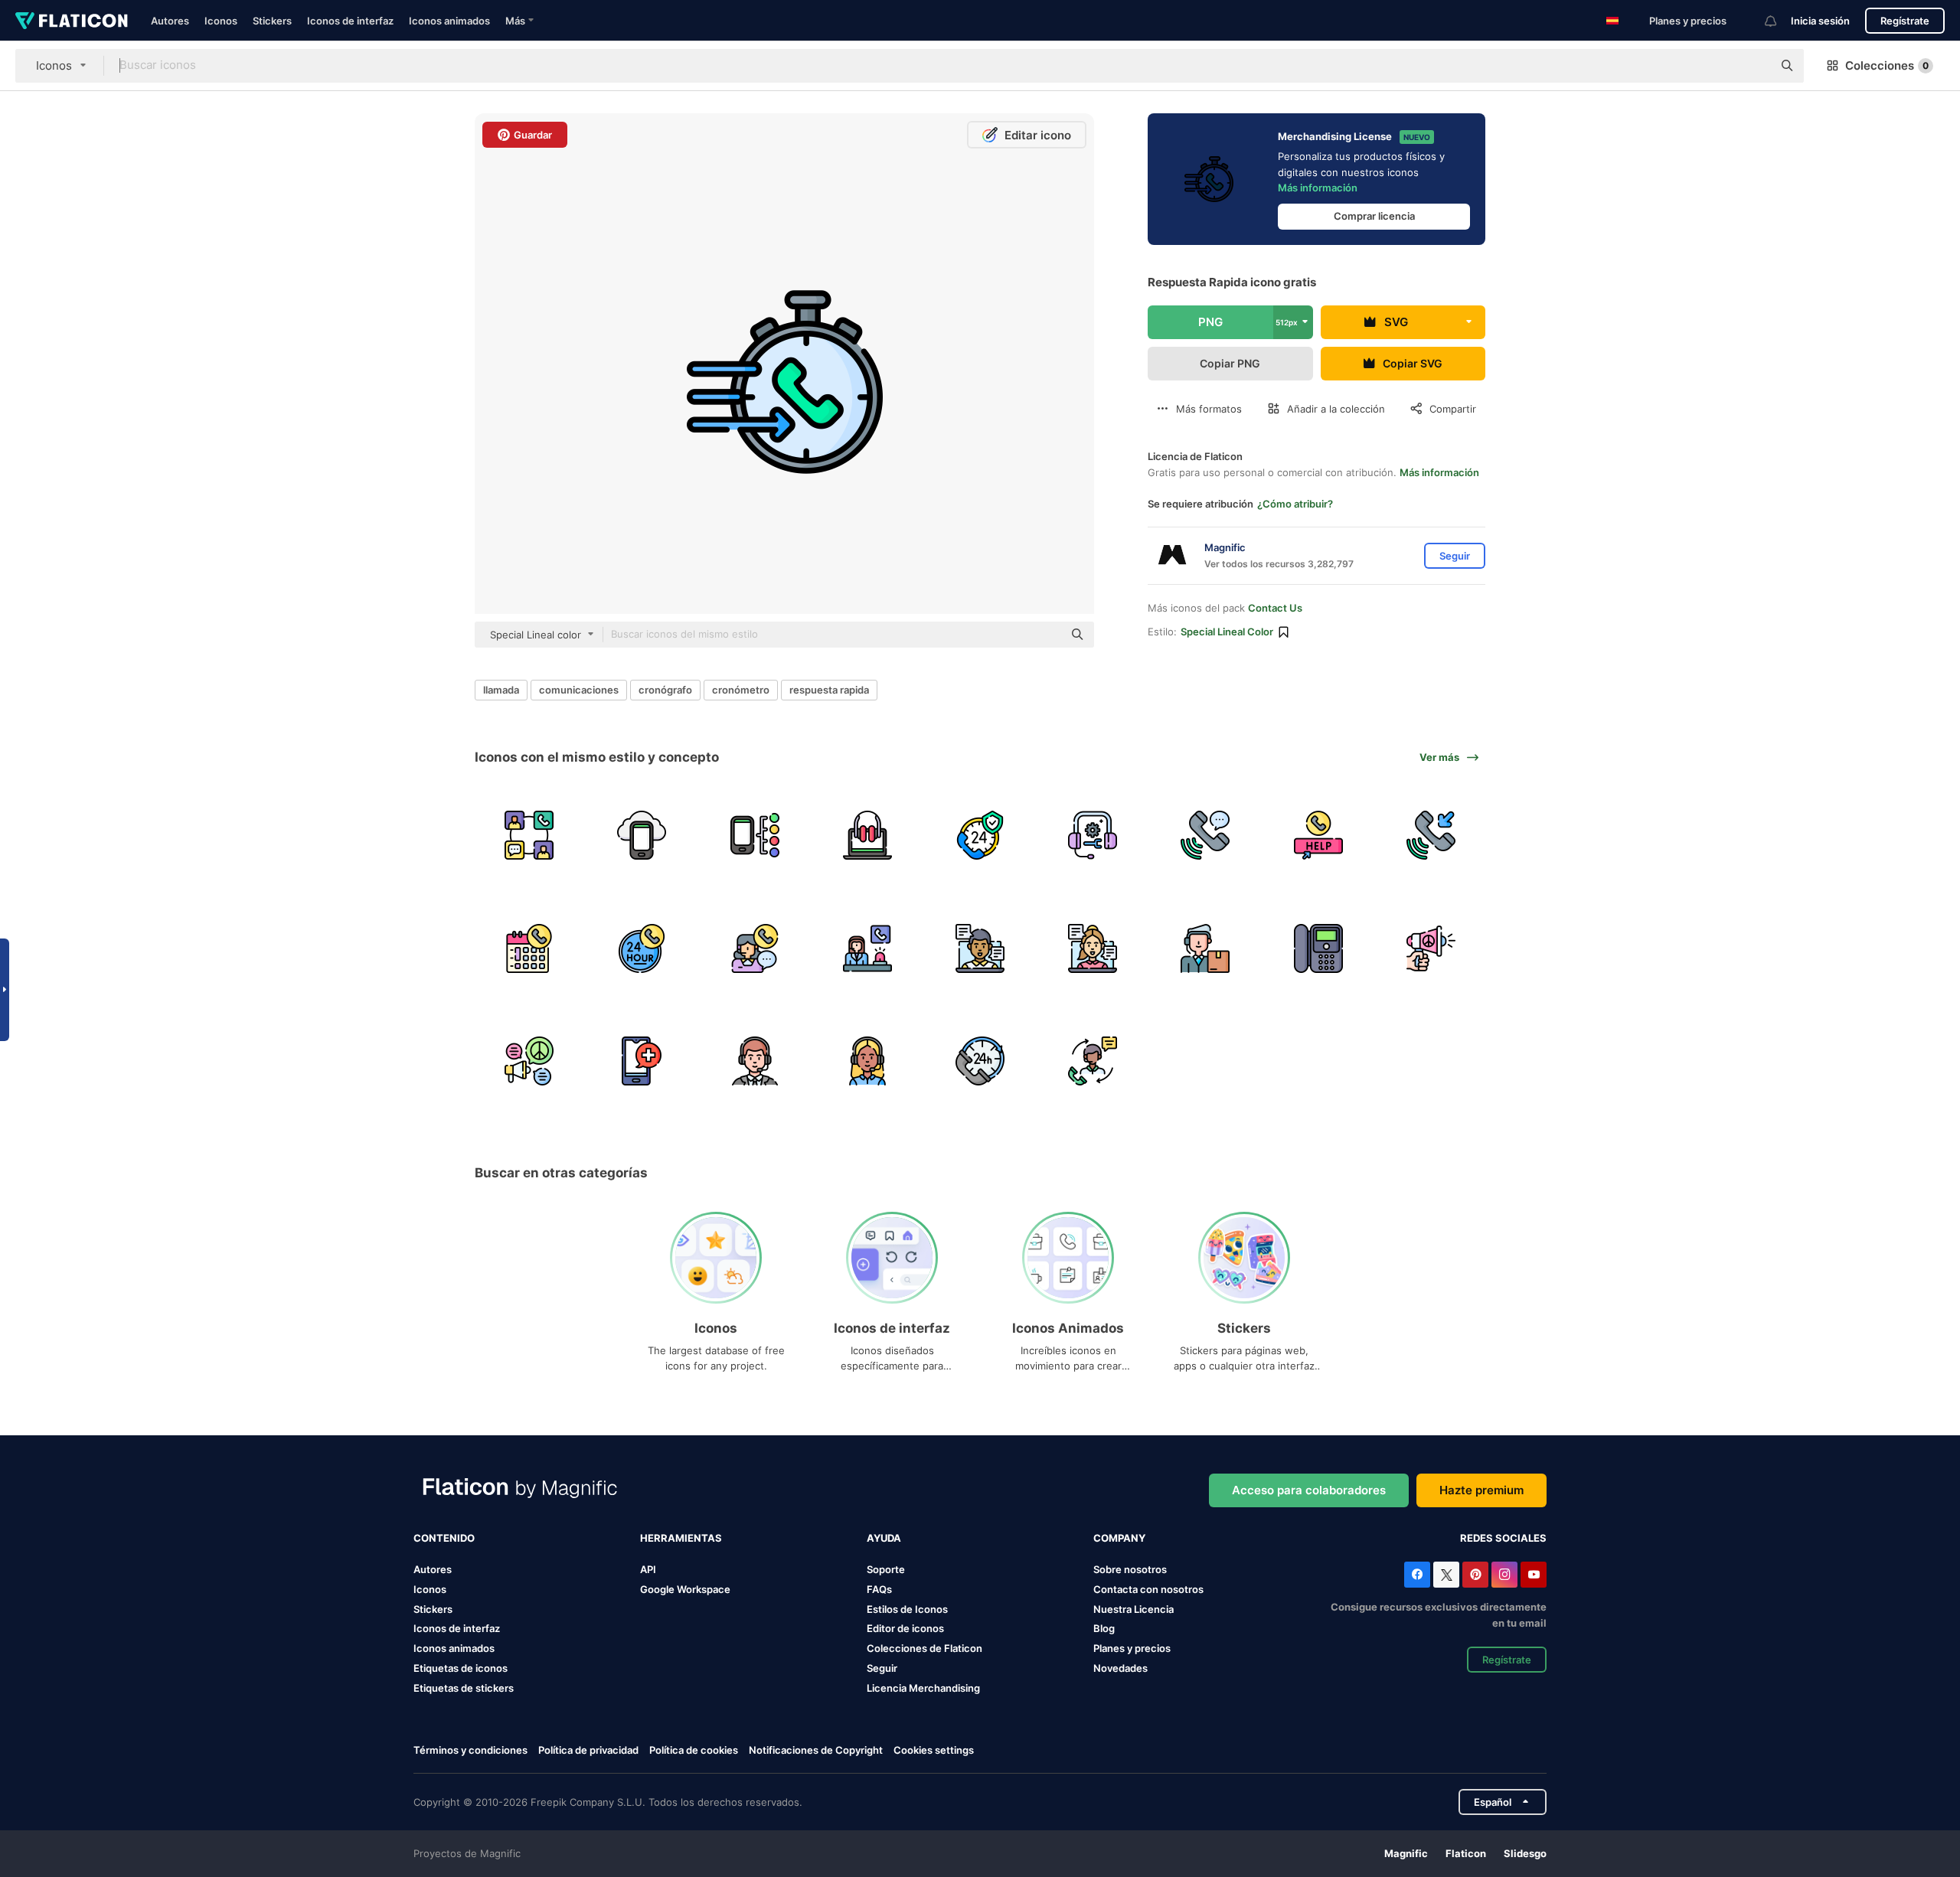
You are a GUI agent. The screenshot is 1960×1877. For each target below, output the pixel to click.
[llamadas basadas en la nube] (642, 835)
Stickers (272, 21)
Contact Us (1275, 608)
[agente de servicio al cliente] (754, 1061)
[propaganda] (1431, 948)
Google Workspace (685, 1589)
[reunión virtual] (980, 948)
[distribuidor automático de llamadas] (754, 835)
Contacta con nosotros (1148, 1589)
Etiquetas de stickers (464, 1688)
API (648, 1569)
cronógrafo (665, 690)
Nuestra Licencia (1134, 1609)
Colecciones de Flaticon (924, 1648)
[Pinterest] (1475, 1575)
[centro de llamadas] (867, 835)
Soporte (886, 1569)
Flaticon (1466, 1853)
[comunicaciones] (529, 835)
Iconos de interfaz (350, 21)
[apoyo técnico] (1093, 835)
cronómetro (741, 690)
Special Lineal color (1227, 632)
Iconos (221, 21)
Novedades (1120, 1668)
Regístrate (1905, 21)
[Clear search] (1753, 66)
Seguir (882, 1668)
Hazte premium (1481, 1490)
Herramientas (681, 1538)
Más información (1318, 188)
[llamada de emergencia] (867, 948)
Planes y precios (1688, 21)
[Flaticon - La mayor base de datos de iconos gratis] (72, 21)
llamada (501, 690)
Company (1119, 1538)
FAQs (879, 1589)
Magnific (1406, 1853)
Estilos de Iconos (907, 1609)
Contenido (444, 1538)
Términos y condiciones (470, 1750)
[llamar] (1205, 835)
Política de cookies (694, 1750)
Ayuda (884, 1538)
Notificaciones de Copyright (816, 1750)
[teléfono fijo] (1318, 948)
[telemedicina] (642, 1061)
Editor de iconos (905, 1628)
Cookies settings (934, 1750)
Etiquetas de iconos (461, 1668)
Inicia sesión (1820, 21)
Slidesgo (1525, 1853)
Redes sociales (1503, 1538)
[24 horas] (642, 948)
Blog (1104, 1628)
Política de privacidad (588, 1750)
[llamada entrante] (1431, 835)
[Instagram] (1504, 1575)
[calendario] (529, 948)
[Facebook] (1417, 1575)
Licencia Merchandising (923, 1688)
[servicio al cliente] (980, 835)
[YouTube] (1534, 1575)
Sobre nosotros (1130, 1569)
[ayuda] (1318, 835)
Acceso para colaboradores (1309, 1490)
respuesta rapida (829, 690)
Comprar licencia (1374, 216)
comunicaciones (579, 690)
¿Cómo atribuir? (1295, 504)
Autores (170, 21)
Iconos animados (449, 21)
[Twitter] (1446, 1575)
